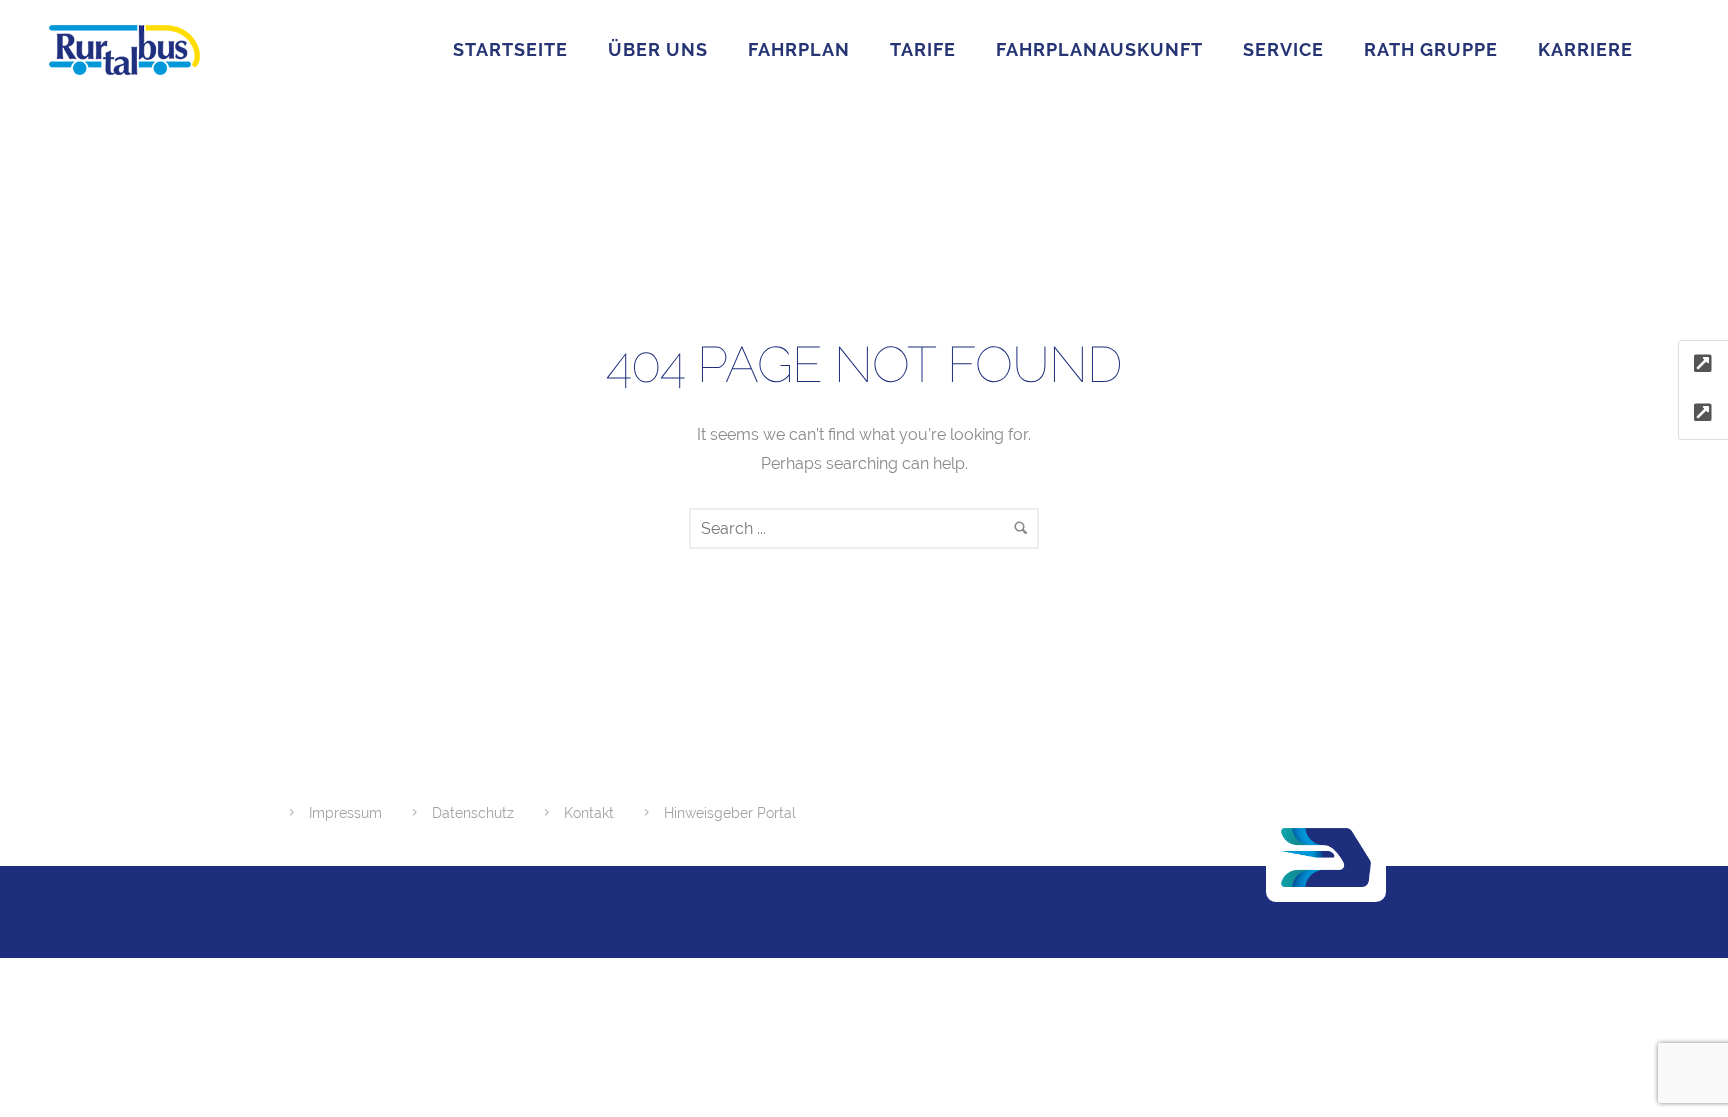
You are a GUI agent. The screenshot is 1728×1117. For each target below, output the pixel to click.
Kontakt (589, 813)
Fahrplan (799, 49)
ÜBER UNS (658, 49)
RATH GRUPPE (1431, 49)
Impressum (345, 813)
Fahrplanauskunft (1099, 49)
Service (1283, 49)
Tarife (923, 49)
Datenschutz (473, 813)
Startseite (510, 49)
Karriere (1585, 49)
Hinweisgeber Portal (730, 813)
